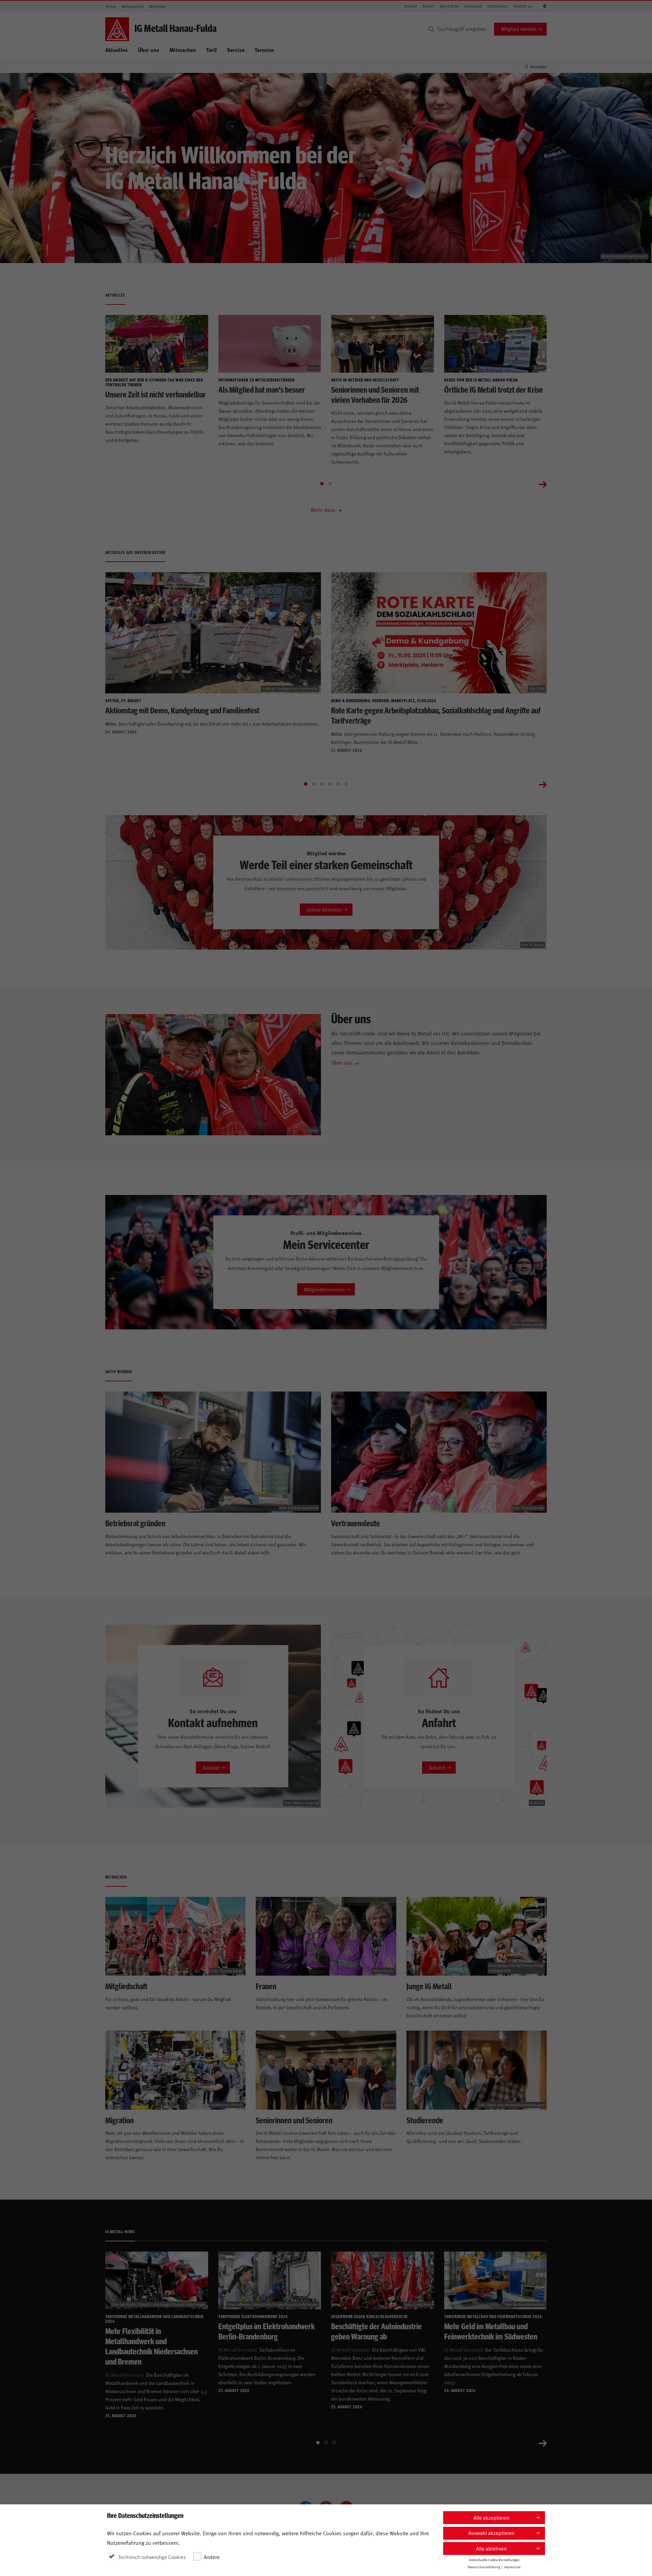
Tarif (211, 50)
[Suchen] (431, 29)
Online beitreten (324, 909)
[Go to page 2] (330, 484)
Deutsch (520, 6)
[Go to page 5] (338, 784)
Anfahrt (428, 6)
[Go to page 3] (322, 784)
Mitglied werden (519, 29)
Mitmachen (183, 50)
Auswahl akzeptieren (491, 2533)
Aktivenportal (133, 6)
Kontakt (411, 6)
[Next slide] (543, 484)
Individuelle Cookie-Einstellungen (494, 2559)
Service (236, 50)
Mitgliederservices (324, 1289)
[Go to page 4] (330, 784)
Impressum (473, 6)
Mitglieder (158, 6)
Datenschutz (497, 6)
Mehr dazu (324, 509)
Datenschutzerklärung (484, 2566)
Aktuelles (116, 50)
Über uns (149, 50)
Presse (111, 6)
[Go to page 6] (346, 784)
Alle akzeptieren (491, 2517)
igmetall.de (449, 6)
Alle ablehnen (491, 2548)
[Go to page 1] (322, 484)
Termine (264, 50)
